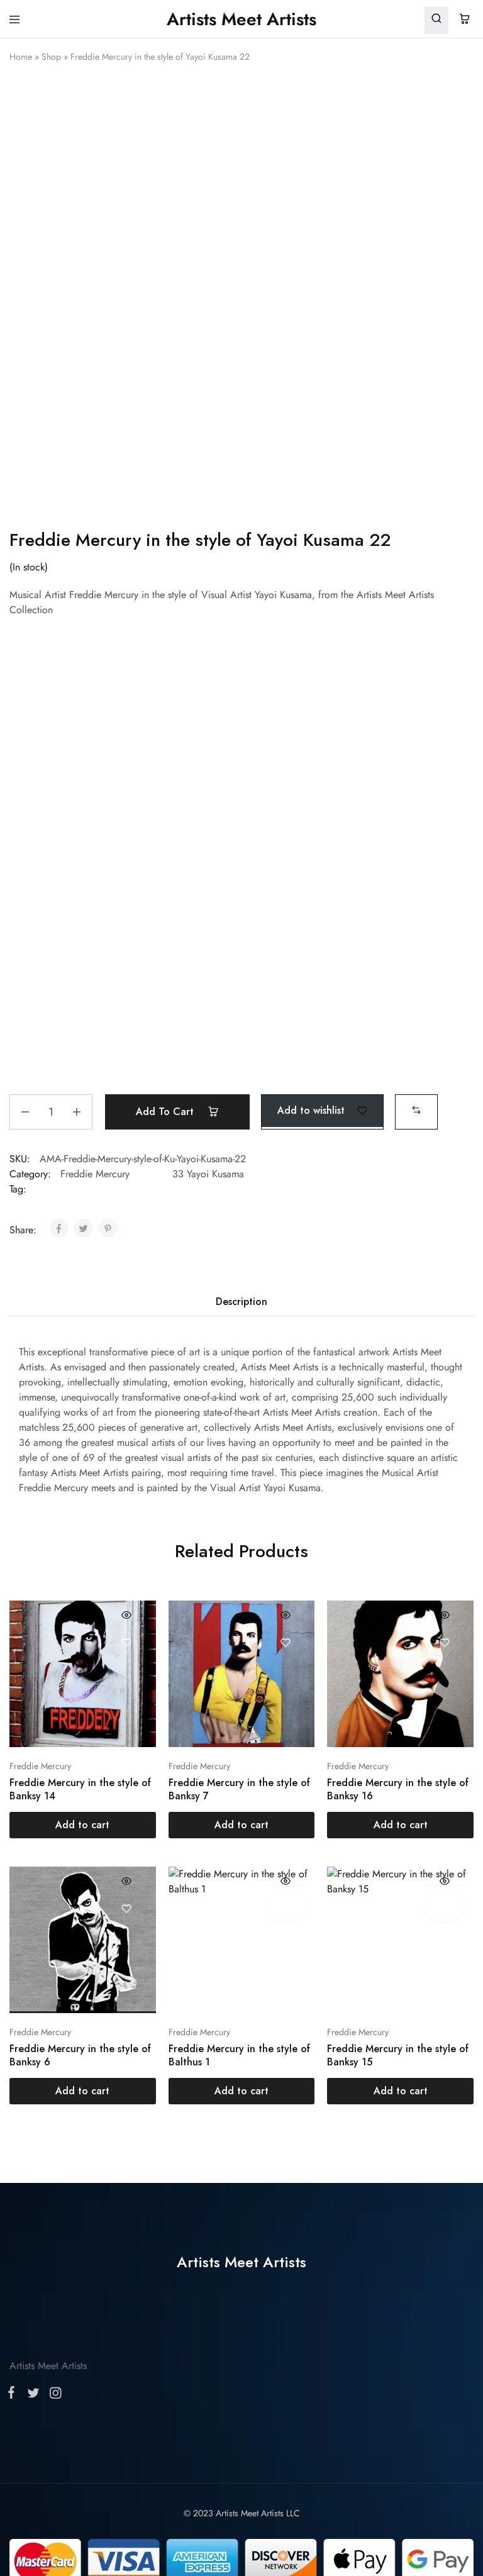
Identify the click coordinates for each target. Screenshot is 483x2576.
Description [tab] (241, 1302)
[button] (416, 1110)
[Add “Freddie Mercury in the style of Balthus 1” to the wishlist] (286, 1908)
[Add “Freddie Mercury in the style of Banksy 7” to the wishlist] (286, 1642)
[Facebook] (14, 2395)
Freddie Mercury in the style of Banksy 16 (398, 1789)
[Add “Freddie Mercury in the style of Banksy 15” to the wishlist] (444, 1908)
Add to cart (166, 1112)
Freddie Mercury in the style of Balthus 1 (239, 2055)
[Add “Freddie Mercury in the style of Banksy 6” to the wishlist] (127, 1908)
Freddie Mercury (95, 1174)
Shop (51, 57)
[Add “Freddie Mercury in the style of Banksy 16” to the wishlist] (444, 1642)
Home (21, 57)
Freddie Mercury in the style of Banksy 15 (398, 2055)
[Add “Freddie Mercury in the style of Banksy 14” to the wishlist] (127, 1642)
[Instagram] (53, 2396)
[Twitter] (33, 2396)
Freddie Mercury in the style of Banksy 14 (80, 1789)
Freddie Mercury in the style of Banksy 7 (239, 1789)
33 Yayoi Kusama (208, 1174)
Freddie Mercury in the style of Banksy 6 (80, 2055)
